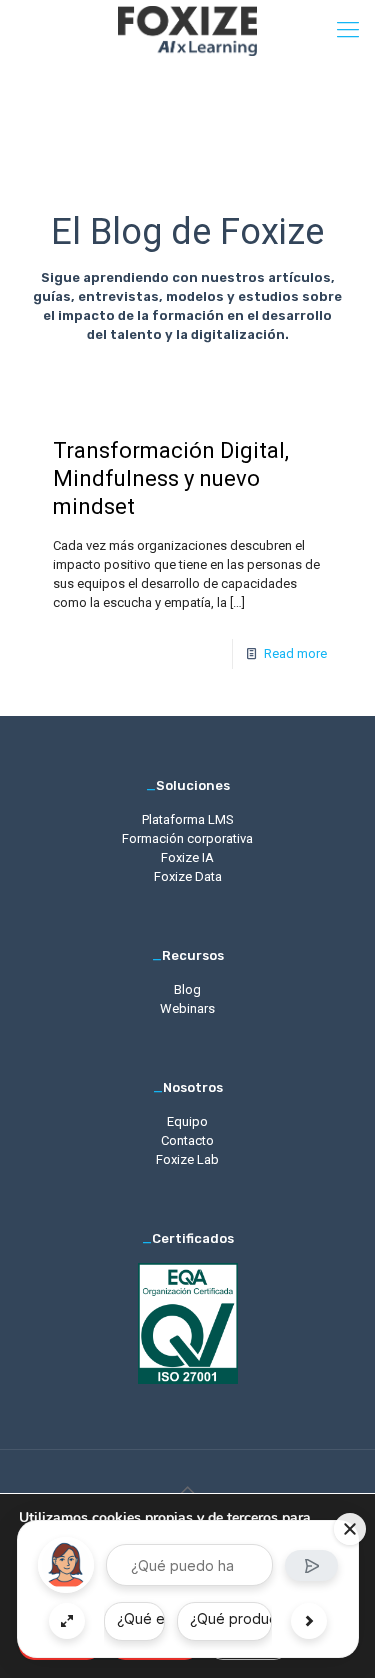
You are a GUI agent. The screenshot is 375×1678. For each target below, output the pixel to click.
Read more (295, 653)
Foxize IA (187, 857)
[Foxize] (187, 30)
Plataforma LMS (188, 819)
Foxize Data (188, 876)
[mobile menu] (348, 30)
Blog (187, 989)
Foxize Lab (187, 1159)
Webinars (187, 1008)
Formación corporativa (187, 838)
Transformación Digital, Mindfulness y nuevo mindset (171, 478)
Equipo (187, 1121)
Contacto (187, 1140)
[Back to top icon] (188, 1491)
